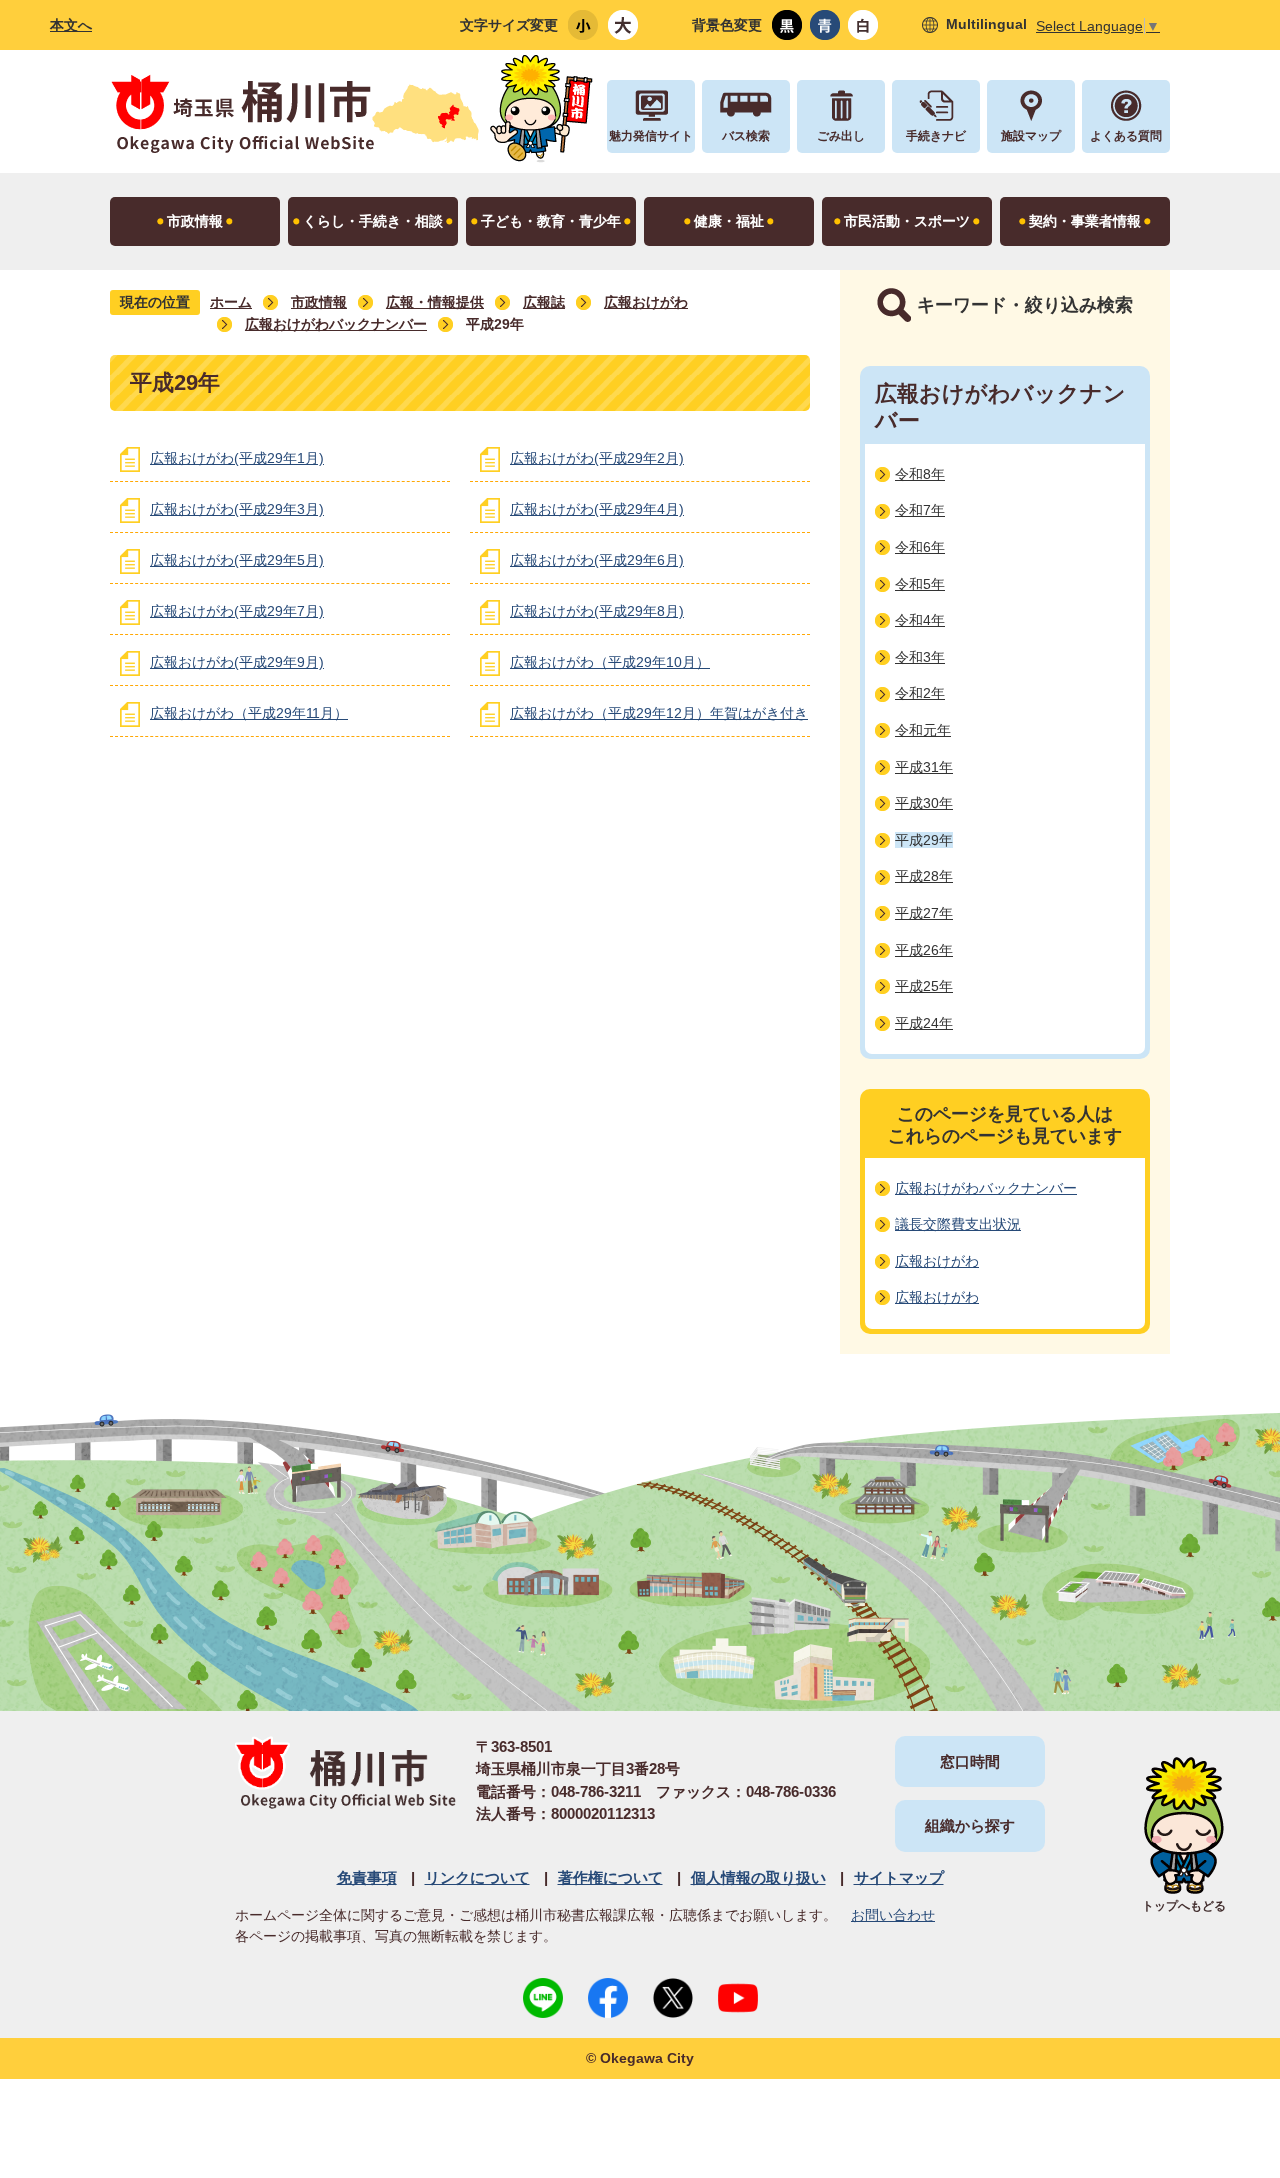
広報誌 (544, 302)
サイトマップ (899, 1877)
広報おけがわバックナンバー (336, 324)
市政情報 (319, 302)
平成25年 (924, 986)
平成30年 (924, 803)
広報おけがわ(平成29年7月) (237, 611)
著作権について (610, 1877)
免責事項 (367, 1877)
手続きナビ (936, 136)
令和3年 (920, 657)
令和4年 (920, 620)
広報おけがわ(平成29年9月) (237, 662)
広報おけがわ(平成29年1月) (237, 458)
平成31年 (924, 767)
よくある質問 (1126, 136)
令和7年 (920, 510)
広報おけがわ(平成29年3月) (237, 509)
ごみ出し (841, 136)
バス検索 (746, 136)
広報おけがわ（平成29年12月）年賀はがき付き (659, 713)
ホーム (231, 302)
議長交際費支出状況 (958, 1224)
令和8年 (920, 474)
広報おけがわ (646, 302)
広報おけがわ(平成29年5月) (237, 560)
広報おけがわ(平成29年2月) (597, 458)
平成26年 (924, 950)
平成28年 (924, 876)
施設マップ (1031, 136)
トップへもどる (1184, 1906)
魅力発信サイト (651, 136)
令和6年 (920, 547)
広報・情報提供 (435, 302)
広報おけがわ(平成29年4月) (597, 509)
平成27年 (924, 913)
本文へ (71, 25)
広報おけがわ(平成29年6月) (597, 560)
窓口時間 (970, 1761)
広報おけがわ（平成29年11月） (249, 713)
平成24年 (924, 1023)
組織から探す (970, 1825)
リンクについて (477, 1877)
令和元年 (923, 730)
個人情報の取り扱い (758, 1877)
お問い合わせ (893, 1915)
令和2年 (920, 693)
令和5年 (920, 584)
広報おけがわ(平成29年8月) (597, 611)
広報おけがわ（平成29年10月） (610, 662)
